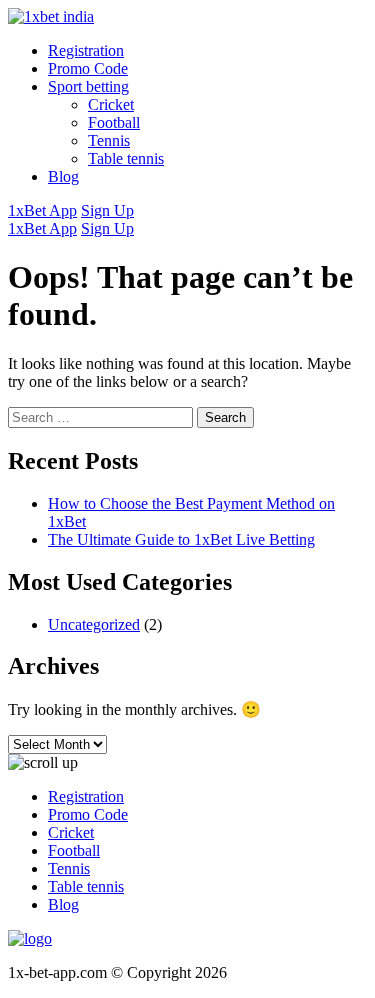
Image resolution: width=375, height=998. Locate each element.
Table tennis (126, 158)
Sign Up (107, 210)
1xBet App (42, 210)
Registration (86, 50)
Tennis (109, 140)
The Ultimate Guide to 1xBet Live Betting (181, 539)
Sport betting (88, 86)
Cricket (111, 104)
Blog (63, 176)
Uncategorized (94, 624)
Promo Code (88, 68)
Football (114, 122)
